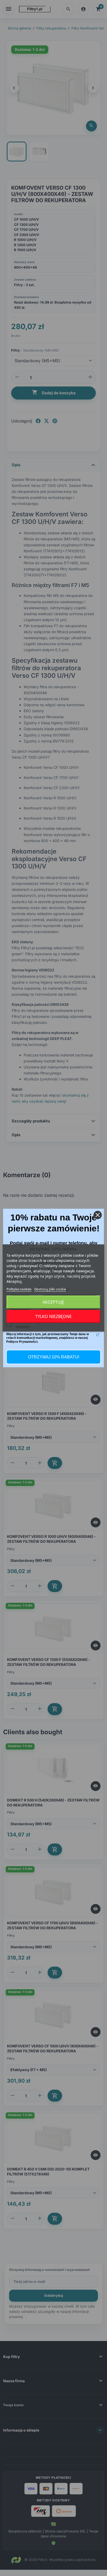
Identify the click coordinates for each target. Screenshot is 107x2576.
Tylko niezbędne (53, 1316)
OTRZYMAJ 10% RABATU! (54, 1357)
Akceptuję (53, 1302)
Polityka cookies (19, 1289)
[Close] (98, 1215)
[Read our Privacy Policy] (98, 1335)
